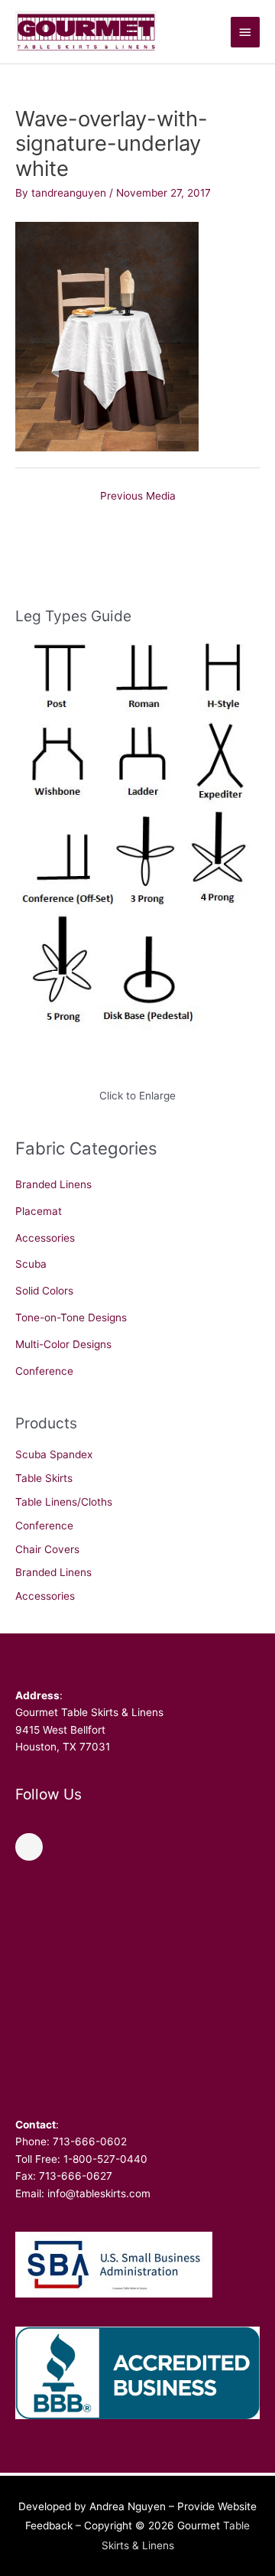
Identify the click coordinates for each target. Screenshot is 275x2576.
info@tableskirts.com (99, 2193)
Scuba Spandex (54, 1454)
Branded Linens (53, 1184)
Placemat (39, 1211)
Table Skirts (44, 1478)
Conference (44, 1371)
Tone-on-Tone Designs (71, 1317)
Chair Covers (47, 1549)
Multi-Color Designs (63, 1344)
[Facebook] (29, 1847)
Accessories (45, 1238)
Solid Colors (44, 1291)
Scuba (31, 1264)
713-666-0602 (90, 2141)
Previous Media (138, 496)
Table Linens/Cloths (64, 1502)
